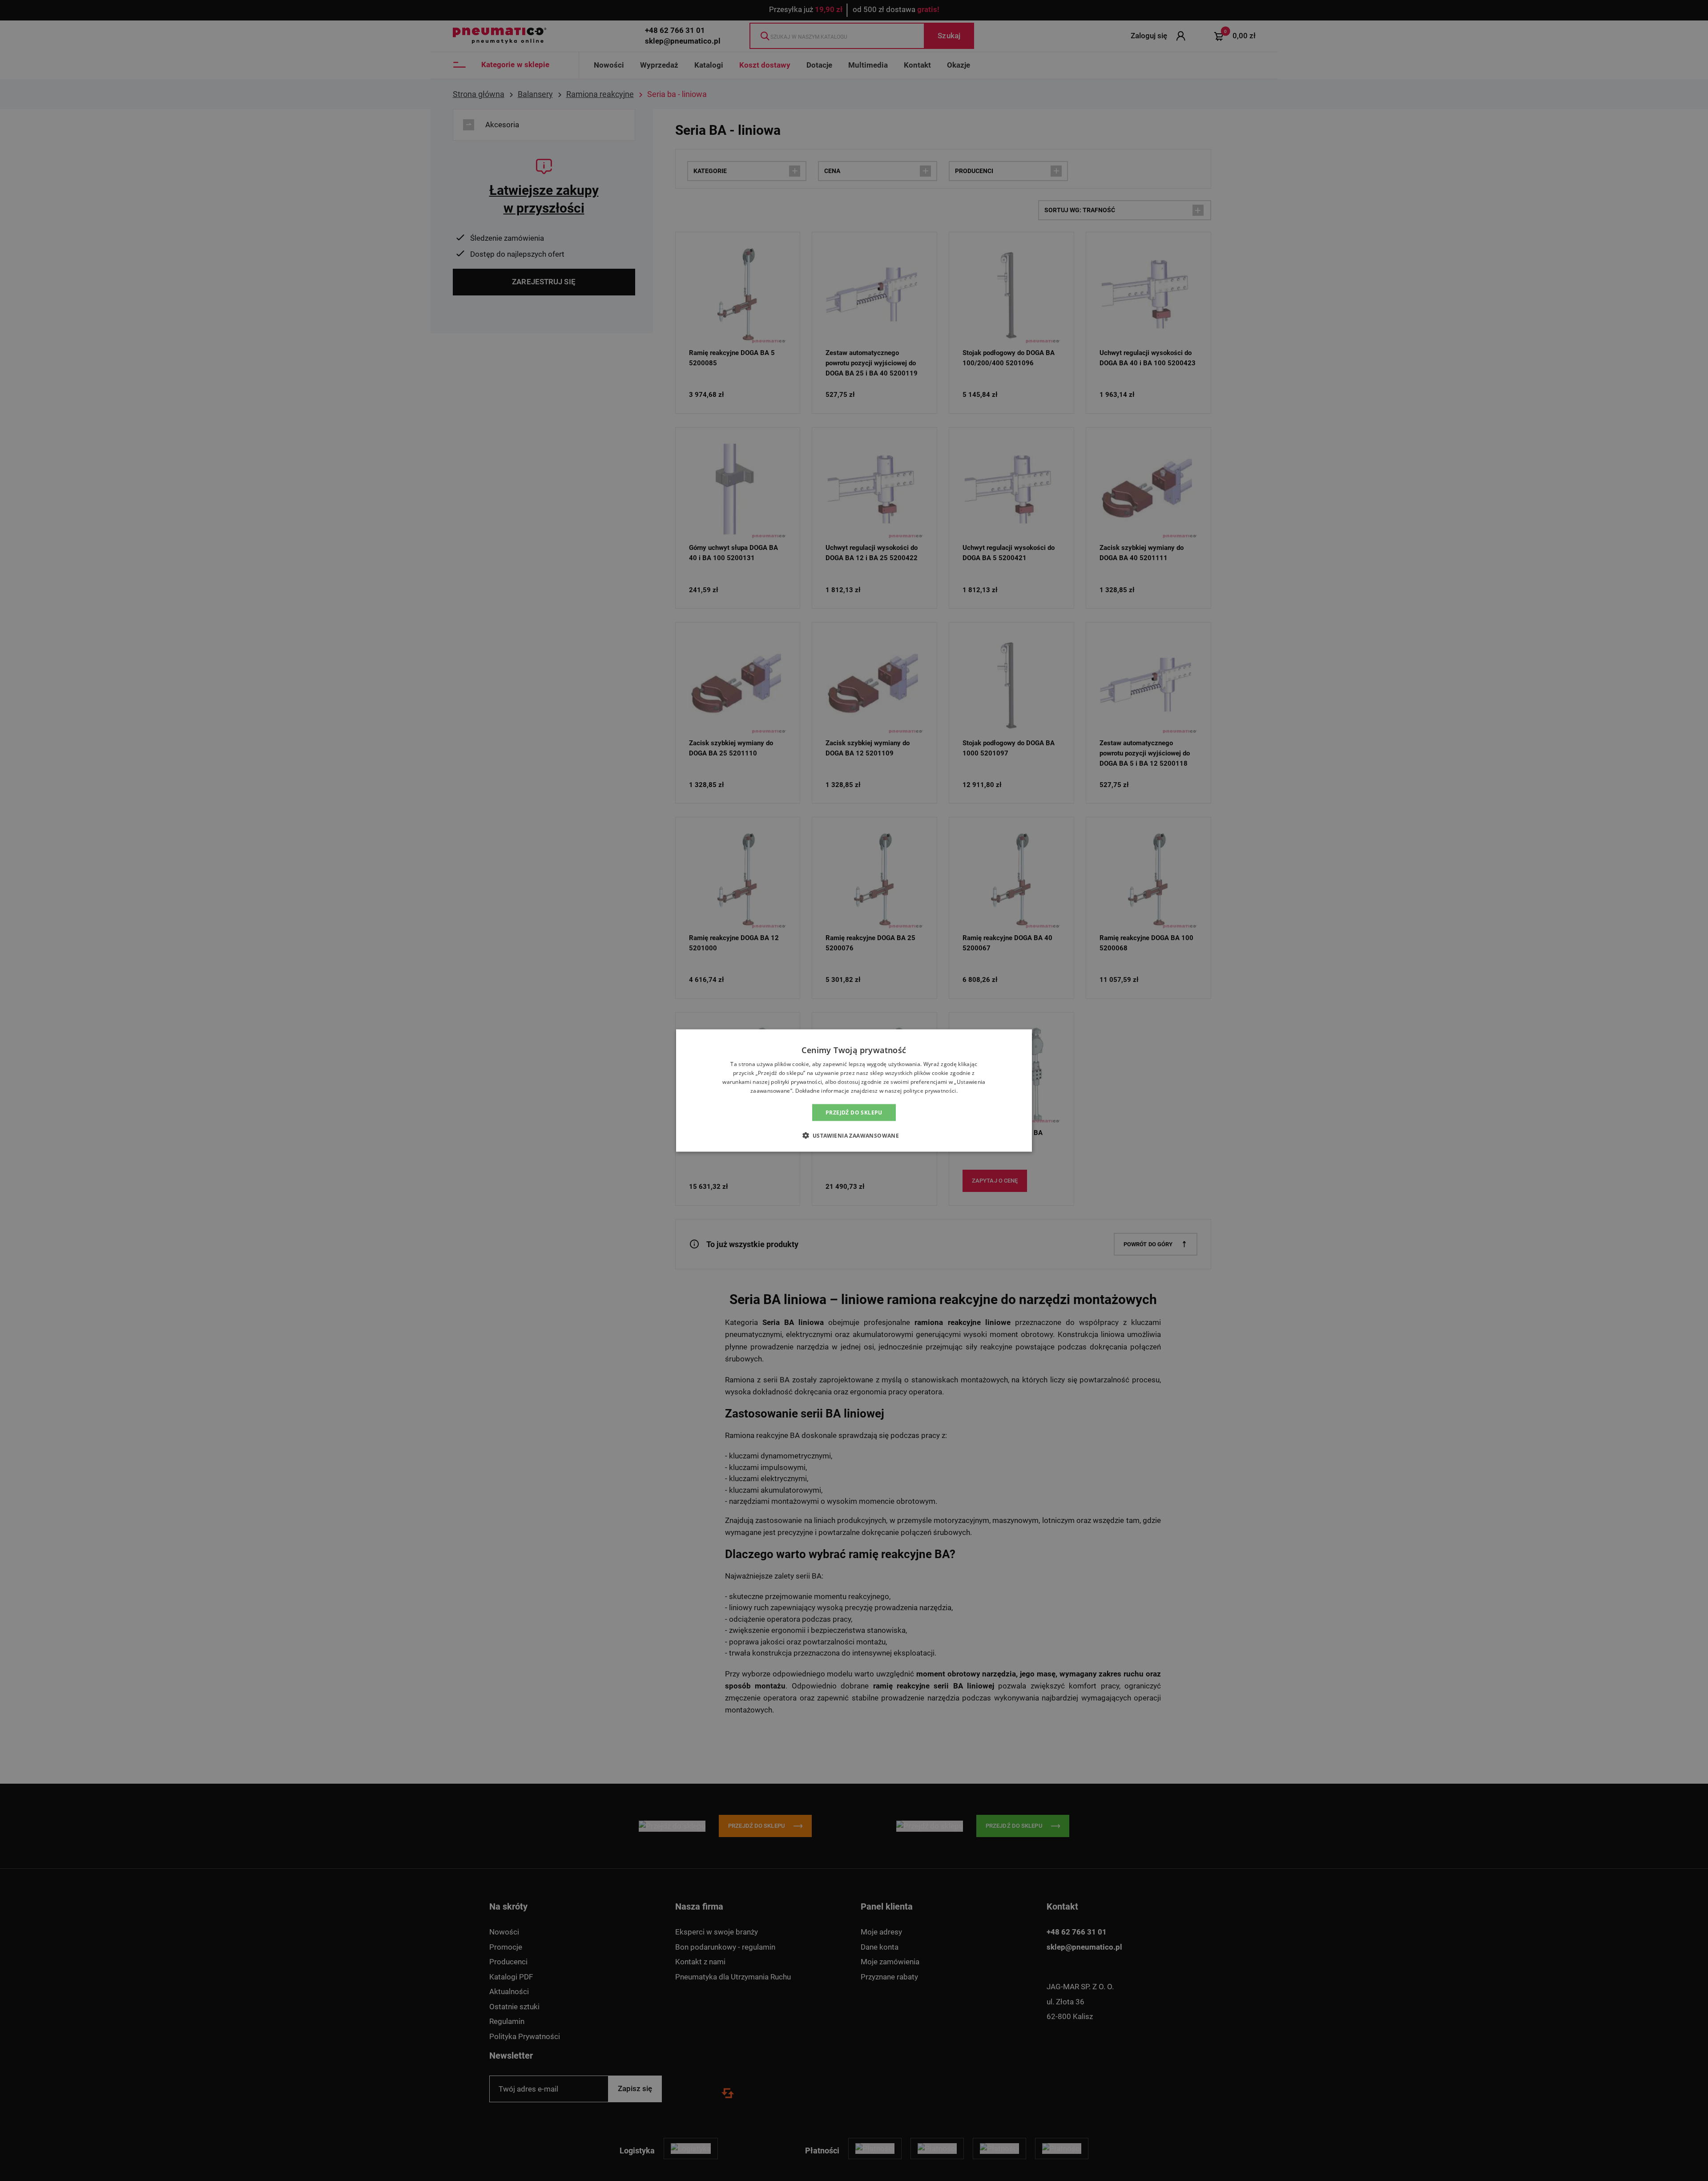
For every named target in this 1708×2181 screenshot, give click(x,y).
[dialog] (854, 1091)
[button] (854, 1135)
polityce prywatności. (931, 1090)
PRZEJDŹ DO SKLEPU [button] (854, 1112)
